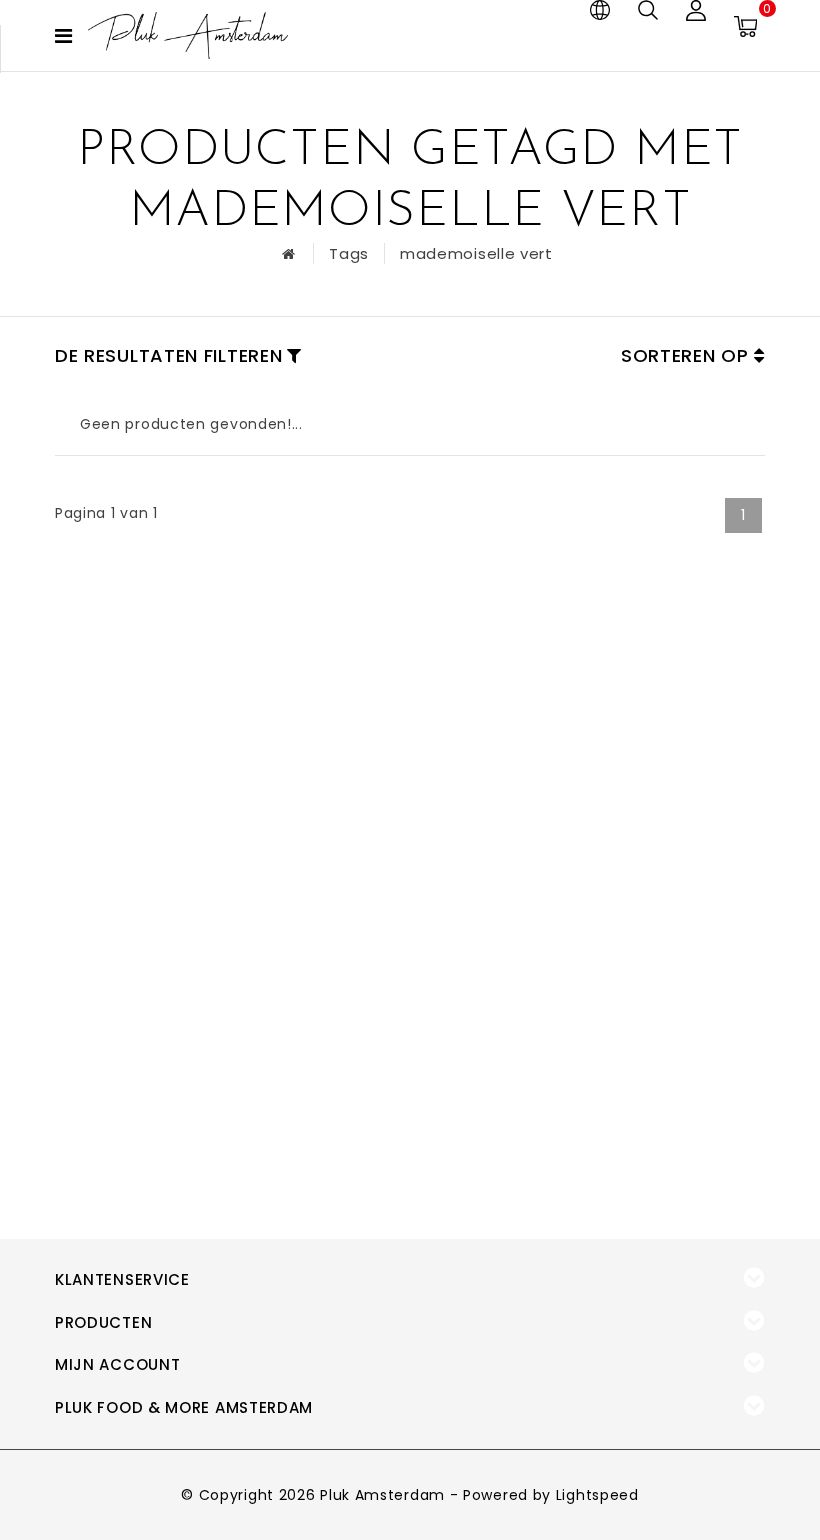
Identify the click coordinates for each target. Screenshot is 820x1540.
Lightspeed (597, 1495)
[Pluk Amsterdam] (188, 35)
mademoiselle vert (476, 253)
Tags (349, 253)
